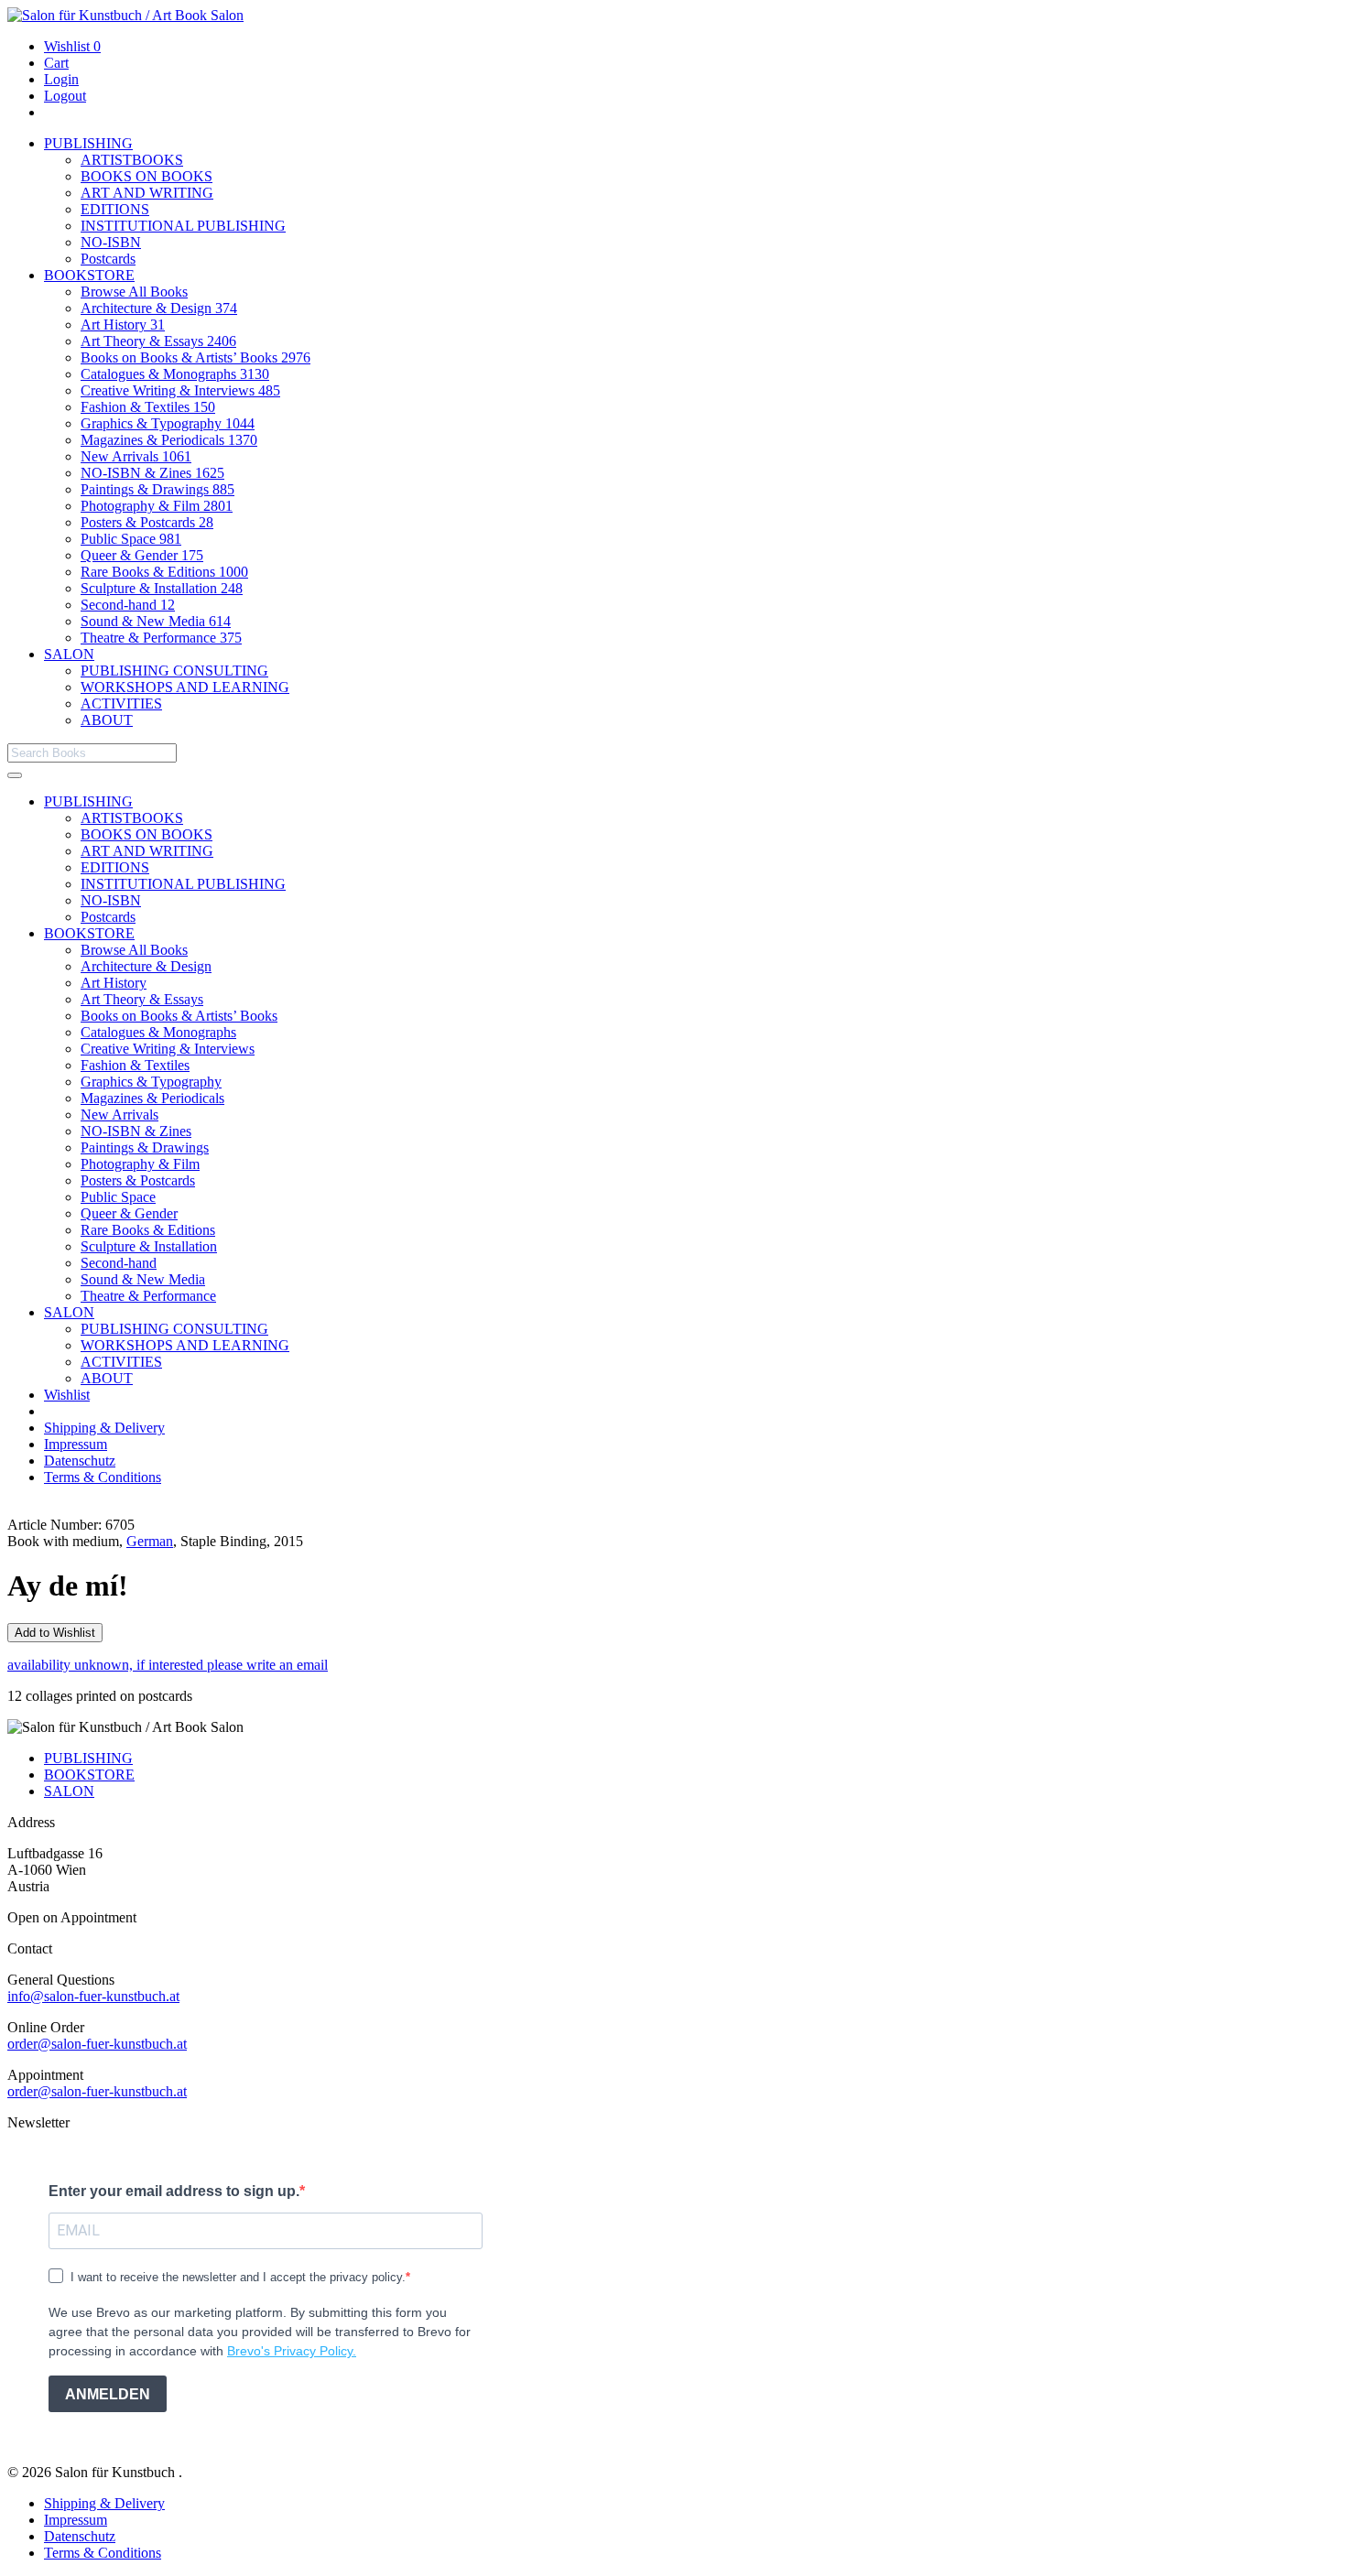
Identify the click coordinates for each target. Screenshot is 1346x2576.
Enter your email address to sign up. (174, 2191)
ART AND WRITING (147, 193)
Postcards (108, 259)
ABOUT (107, 720)
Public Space (131, 539)
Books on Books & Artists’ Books (195, 357)
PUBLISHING (88, 143)
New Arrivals (136, 456)
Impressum (76, 1444)
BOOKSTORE (89, 275)
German (150, 1541)
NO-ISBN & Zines (152, 473)
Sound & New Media (156, 621)
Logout (65, 96)
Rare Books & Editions (164, 572)
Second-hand (128, 605)
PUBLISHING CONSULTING (174, 671)
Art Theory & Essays (158, 341)
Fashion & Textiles (148, 407)
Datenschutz (80, 1461)
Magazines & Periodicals (169, 440)
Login (61, 79)
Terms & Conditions (103, 1477)
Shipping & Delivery (104, 1428)
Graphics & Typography (168, 423)
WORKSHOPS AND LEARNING (185, 687)
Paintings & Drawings (157, 489)
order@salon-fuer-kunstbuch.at (97, 2044)
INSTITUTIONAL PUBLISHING (183, 226)
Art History (123, 325)
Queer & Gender (142, 555)
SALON (69, 654)
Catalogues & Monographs (175, 374)
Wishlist (72, 46)
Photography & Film (157, 506)
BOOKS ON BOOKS (147, 176)
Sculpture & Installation (162, 588)
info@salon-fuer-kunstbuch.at (93, 1996)
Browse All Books (134, 292)
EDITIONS (115, 209)
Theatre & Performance (161, 638)
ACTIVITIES (121, 704)
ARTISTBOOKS (132, 160)
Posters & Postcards (147, 522)
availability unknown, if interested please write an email (168, 1665)
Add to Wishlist (55, 1633)
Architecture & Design (159, 308)
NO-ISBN (111, 242)
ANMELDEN (108, 2394)
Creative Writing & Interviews (180, 390)
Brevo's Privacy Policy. (292, 2351)
